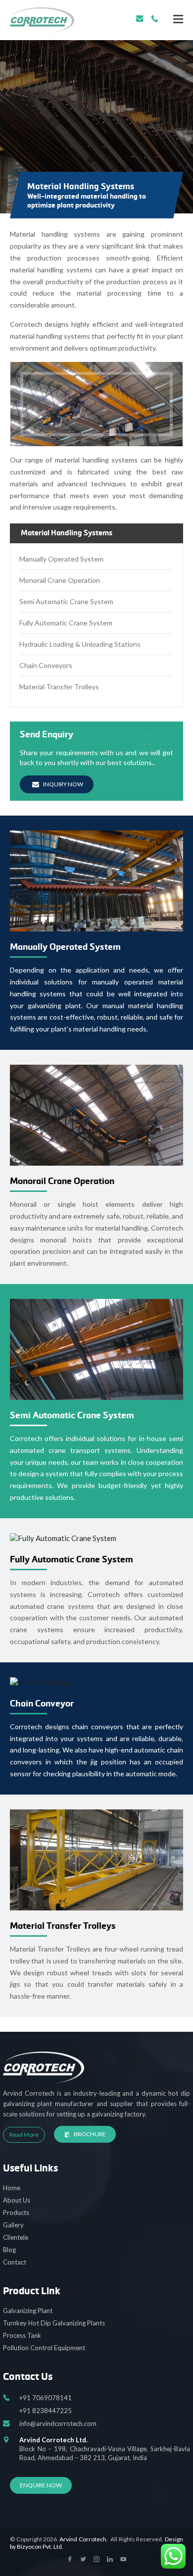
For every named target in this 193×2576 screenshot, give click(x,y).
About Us (17, 2200)
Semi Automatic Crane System (66, 601)
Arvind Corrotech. (84, 2539)
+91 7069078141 (155, 19)
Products (16, 2213)
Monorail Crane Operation (60, 580)
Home (12, 2188)
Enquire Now (41, 2485)
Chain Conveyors (46, 665)
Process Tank (22, 2335)
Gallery (13, 2225)
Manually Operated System (61, 559)
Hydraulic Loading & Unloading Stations (80, 644)
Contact (15, 2262)
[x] (70, 2560)
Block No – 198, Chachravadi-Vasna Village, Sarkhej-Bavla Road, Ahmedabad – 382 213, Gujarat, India (105, 2449)
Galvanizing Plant (28, 2311)
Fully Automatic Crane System (66, 623)
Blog (9, 2250)
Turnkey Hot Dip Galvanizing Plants (54, 2323)
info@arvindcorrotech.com (140, 19)
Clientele (16, 2237)
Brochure (90, 2134)
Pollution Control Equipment (44, 2348)
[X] (178, 19)
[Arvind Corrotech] (42, 20)
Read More (24, 2135)
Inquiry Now (63, 784)
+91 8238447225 (46, 2411)
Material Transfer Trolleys (59, 687)
